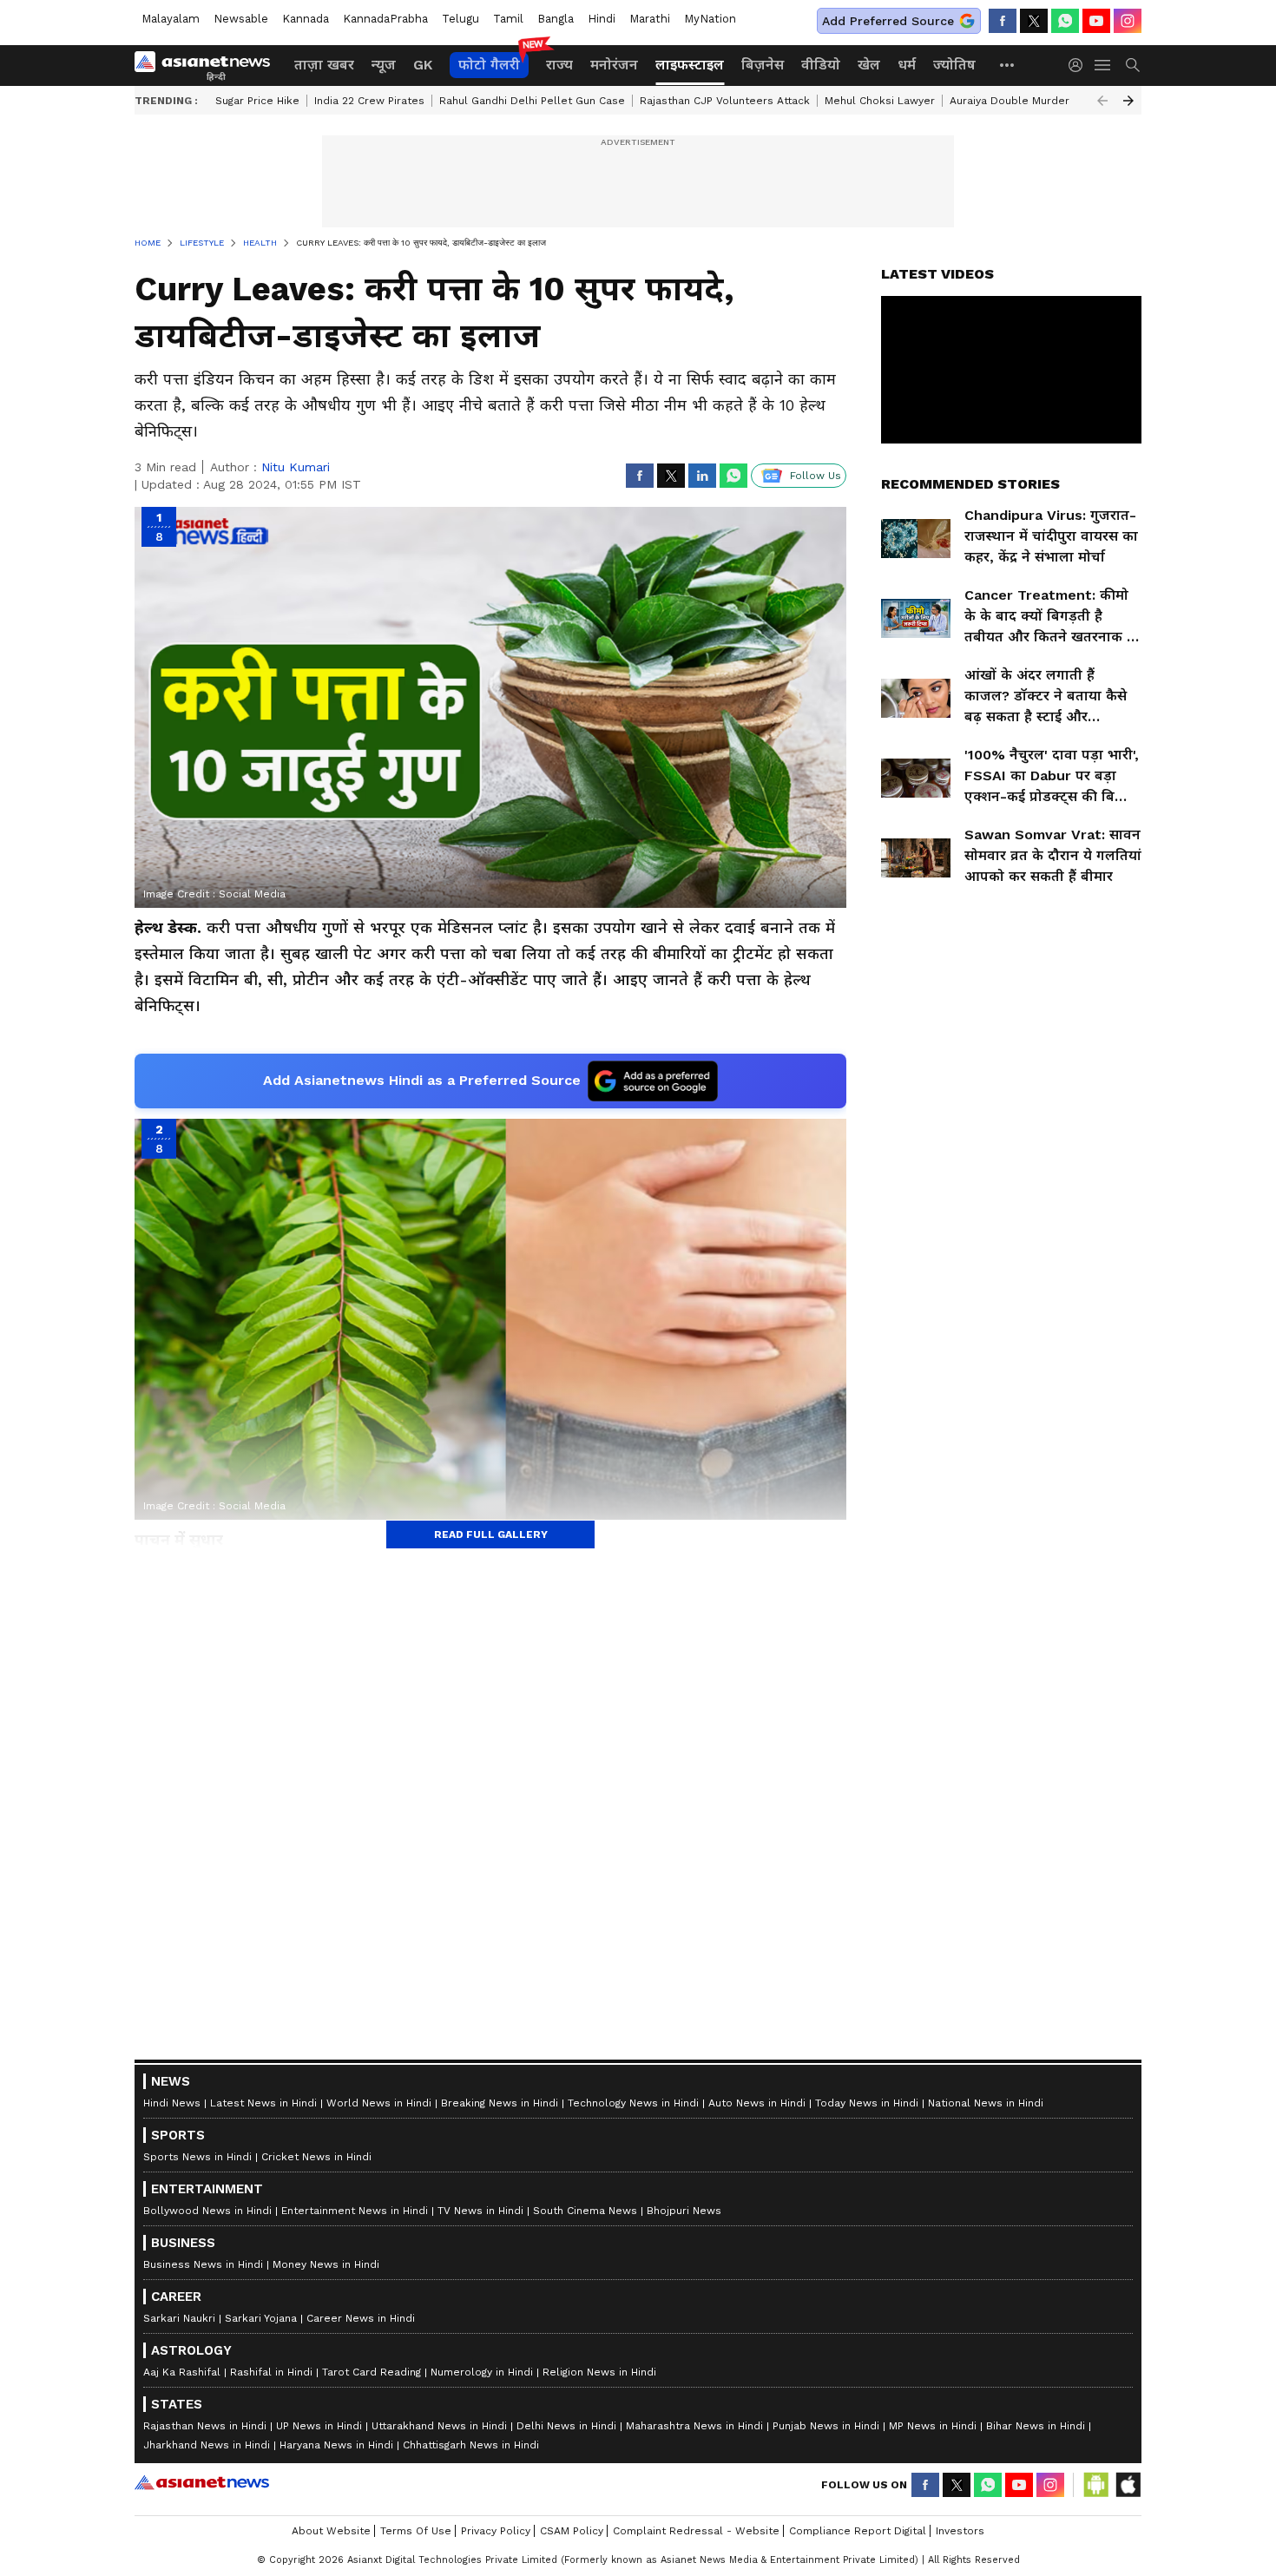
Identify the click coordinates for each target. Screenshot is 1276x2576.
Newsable (241, 19)
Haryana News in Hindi (336, 2445)
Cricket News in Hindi (316, 2157)
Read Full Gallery (491, 1534)
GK (423, 65)
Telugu (460, 19)
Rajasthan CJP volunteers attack (725, 101)
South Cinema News (585, 2211)
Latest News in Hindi (263, 2103)
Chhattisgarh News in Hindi (471, 2445)
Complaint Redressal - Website (696, 2531)
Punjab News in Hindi (826, 2426)
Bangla (556, 19)
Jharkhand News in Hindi (207, 2445)
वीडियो (821, 65)
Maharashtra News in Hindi (694, 2426)
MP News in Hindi (933, 2426)
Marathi (650, 19)
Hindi (602, 19)
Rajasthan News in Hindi (205, 2426)
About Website (331, 2531)
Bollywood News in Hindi (207, 2211)
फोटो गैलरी (489, 65)
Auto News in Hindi (757, 2103)
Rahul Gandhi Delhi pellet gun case (532, 101)
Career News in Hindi (361, 2318)
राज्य (559, 65)
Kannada (306, 19)
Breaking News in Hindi (500, 2103)
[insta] (1128, 21)
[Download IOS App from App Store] (1128, 2485)
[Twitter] (1034, 21)
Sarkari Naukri (179, 2318)
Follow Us (816, 476)
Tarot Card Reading (372, 2372)
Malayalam (171, 19)
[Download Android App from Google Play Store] (1096, 2485)
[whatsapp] (1065, 21)
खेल (869, 65)
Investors (960, 2531)
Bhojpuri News (684, 2211)
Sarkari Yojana (261, 2318)
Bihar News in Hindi (1036, 2426)
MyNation (710, 19)
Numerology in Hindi (482, 2372)
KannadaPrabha (385, 19)
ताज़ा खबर (324, 65)
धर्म (907, 65)
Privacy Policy (496, 2531)
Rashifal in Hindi (271, 2372)
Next (1128, 101)
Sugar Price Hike (257, 101)
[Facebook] (1003, 21)
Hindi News (172, 2103)
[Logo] (208, 65)
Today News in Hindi (867, 2103)
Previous (1102, 101)
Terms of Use (416, 2531)
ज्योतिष (954, 65)
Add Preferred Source (888, 21)
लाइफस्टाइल (690, 65)
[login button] (1080, 65)
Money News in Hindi (326, 2264)
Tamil (508, 19)
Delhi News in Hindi (566, 2426)
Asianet (202, 2482)
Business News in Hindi (203, 2264)
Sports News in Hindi (197, 2157)
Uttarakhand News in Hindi (439, 2426)
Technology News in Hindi (633, 2103)
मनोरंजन (614, 65)
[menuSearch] (1133, 65)
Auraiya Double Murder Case (1024, 101)
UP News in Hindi (319, 2426)
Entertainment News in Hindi (355, 2211)
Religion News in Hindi (599, 2372)
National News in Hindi (986, 2103)
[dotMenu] (1008, 65)
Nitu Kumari (296, 467)
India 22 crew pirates (369, 101)
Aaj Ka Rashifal (182, 2372)
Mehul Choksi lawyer (880, 101)
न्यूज (384, 65)
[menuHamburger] (1103, 65)
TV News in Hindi (480, 2211)
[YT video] (1096, 21)
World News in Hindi (379, 2103)
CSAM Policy (572, 2531)
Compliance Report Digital (858, 2531)
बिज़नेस (763, 65)
